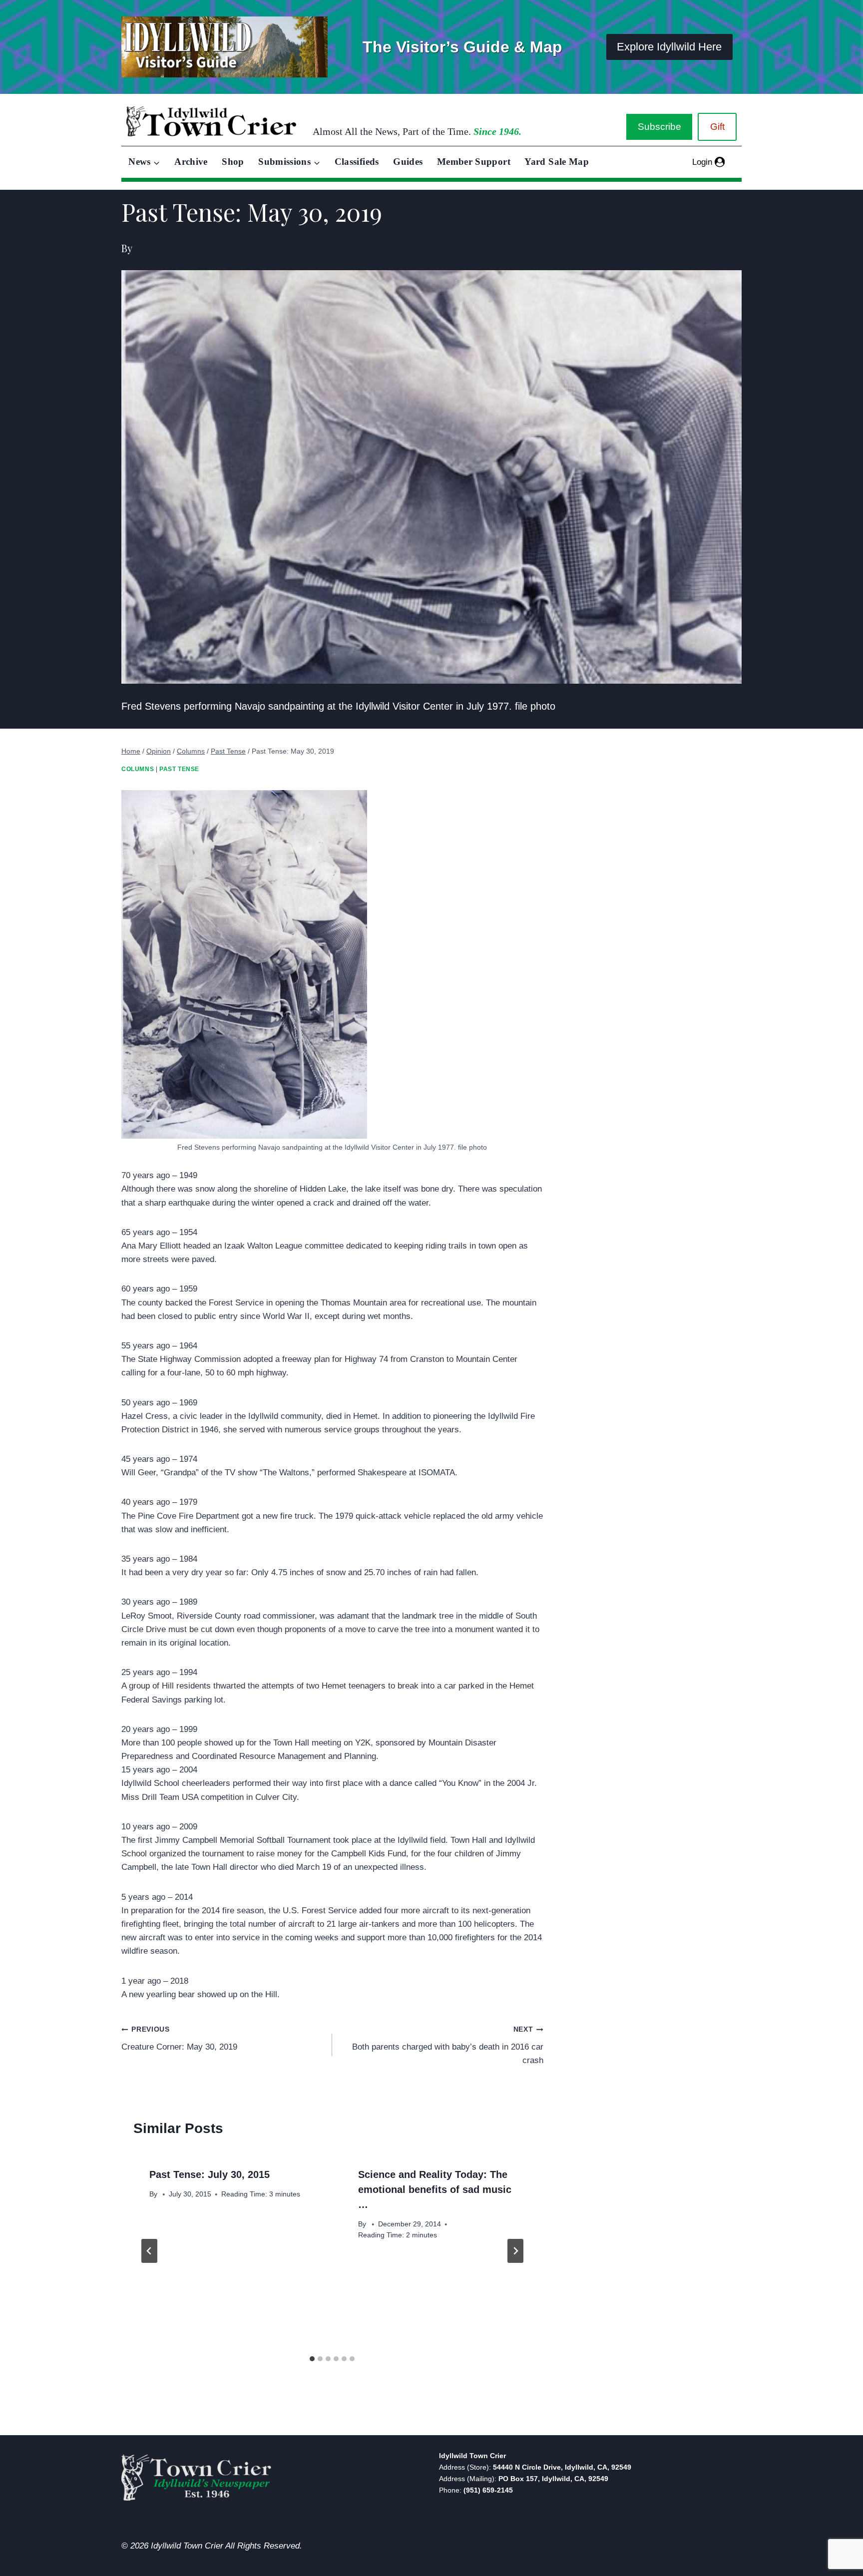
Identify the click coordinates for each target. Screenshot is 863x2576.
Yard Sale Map (557, 162)
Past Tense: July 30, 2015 (210, 2174)
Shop (233, 162)
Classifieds (357, 162)
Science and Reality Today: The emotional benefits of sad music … (435, 2189)
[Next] (515, 2251)
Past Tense (179, 769)
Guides (408, 162)
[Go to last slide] (149, 2251)
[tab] (312, 2359)
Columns (138, 769)
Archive (191, 162)
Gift (717, 127)
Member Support (474, 162)
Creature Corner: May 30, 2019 (179, 2039)
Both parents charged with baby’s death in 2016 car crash (447, 2045)
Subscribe (659, 127)
